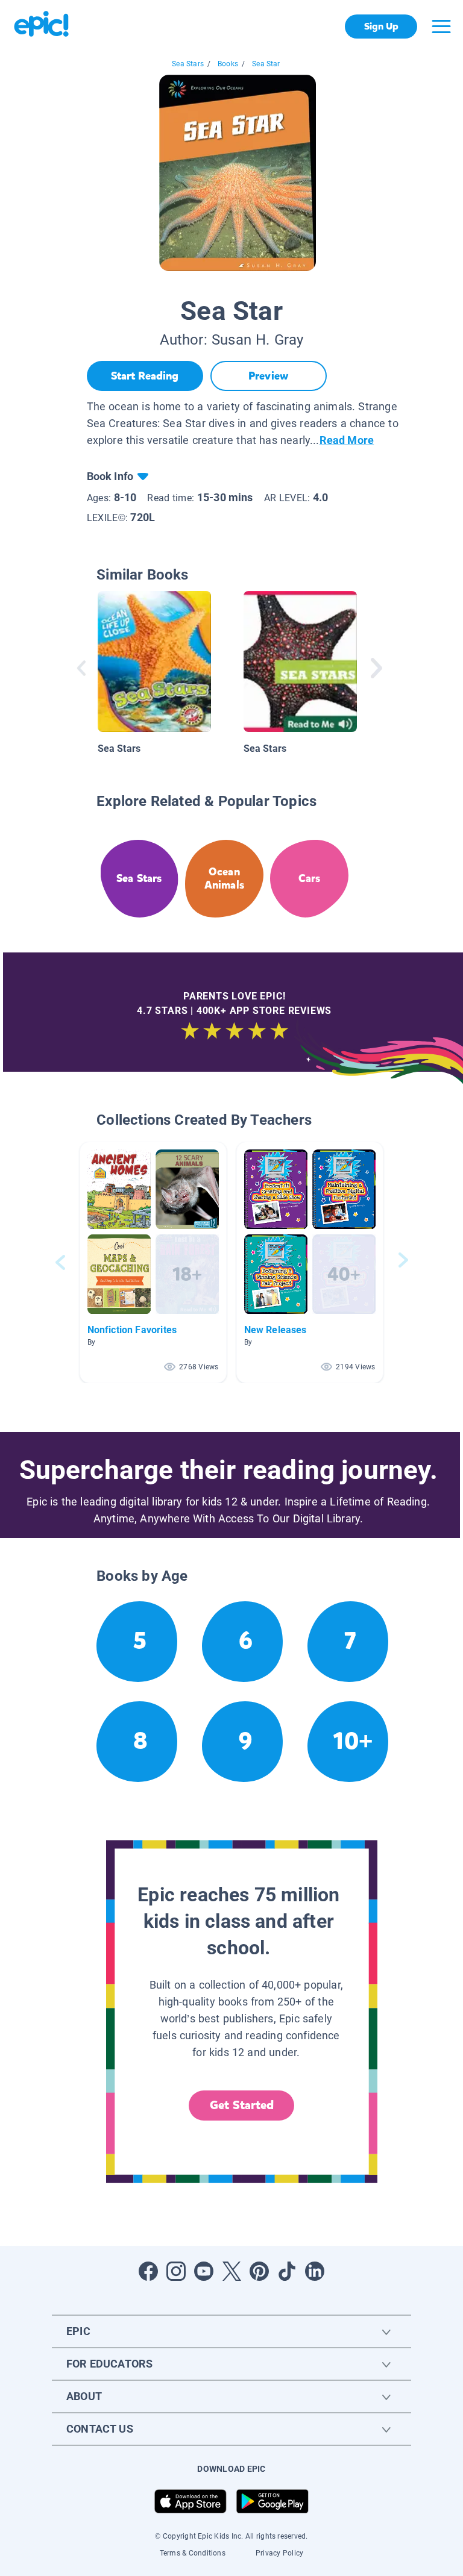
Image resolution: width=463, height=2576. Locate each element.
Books (228, 64)
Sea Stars (188, 64)
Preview (268, 376)
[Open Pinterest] (259, 2271)
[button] (153, 1262)
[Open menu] (441, 27)
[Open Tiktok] (287, 2271)
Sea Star (266, 64)
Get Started (242, 2105)
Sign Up (381, 26)
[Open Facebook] (148, 2271)
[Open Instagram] (176, 2271)
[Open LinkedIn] (315, 2271)
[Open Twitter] (231, 2271)
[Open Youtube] (204, 2271)
